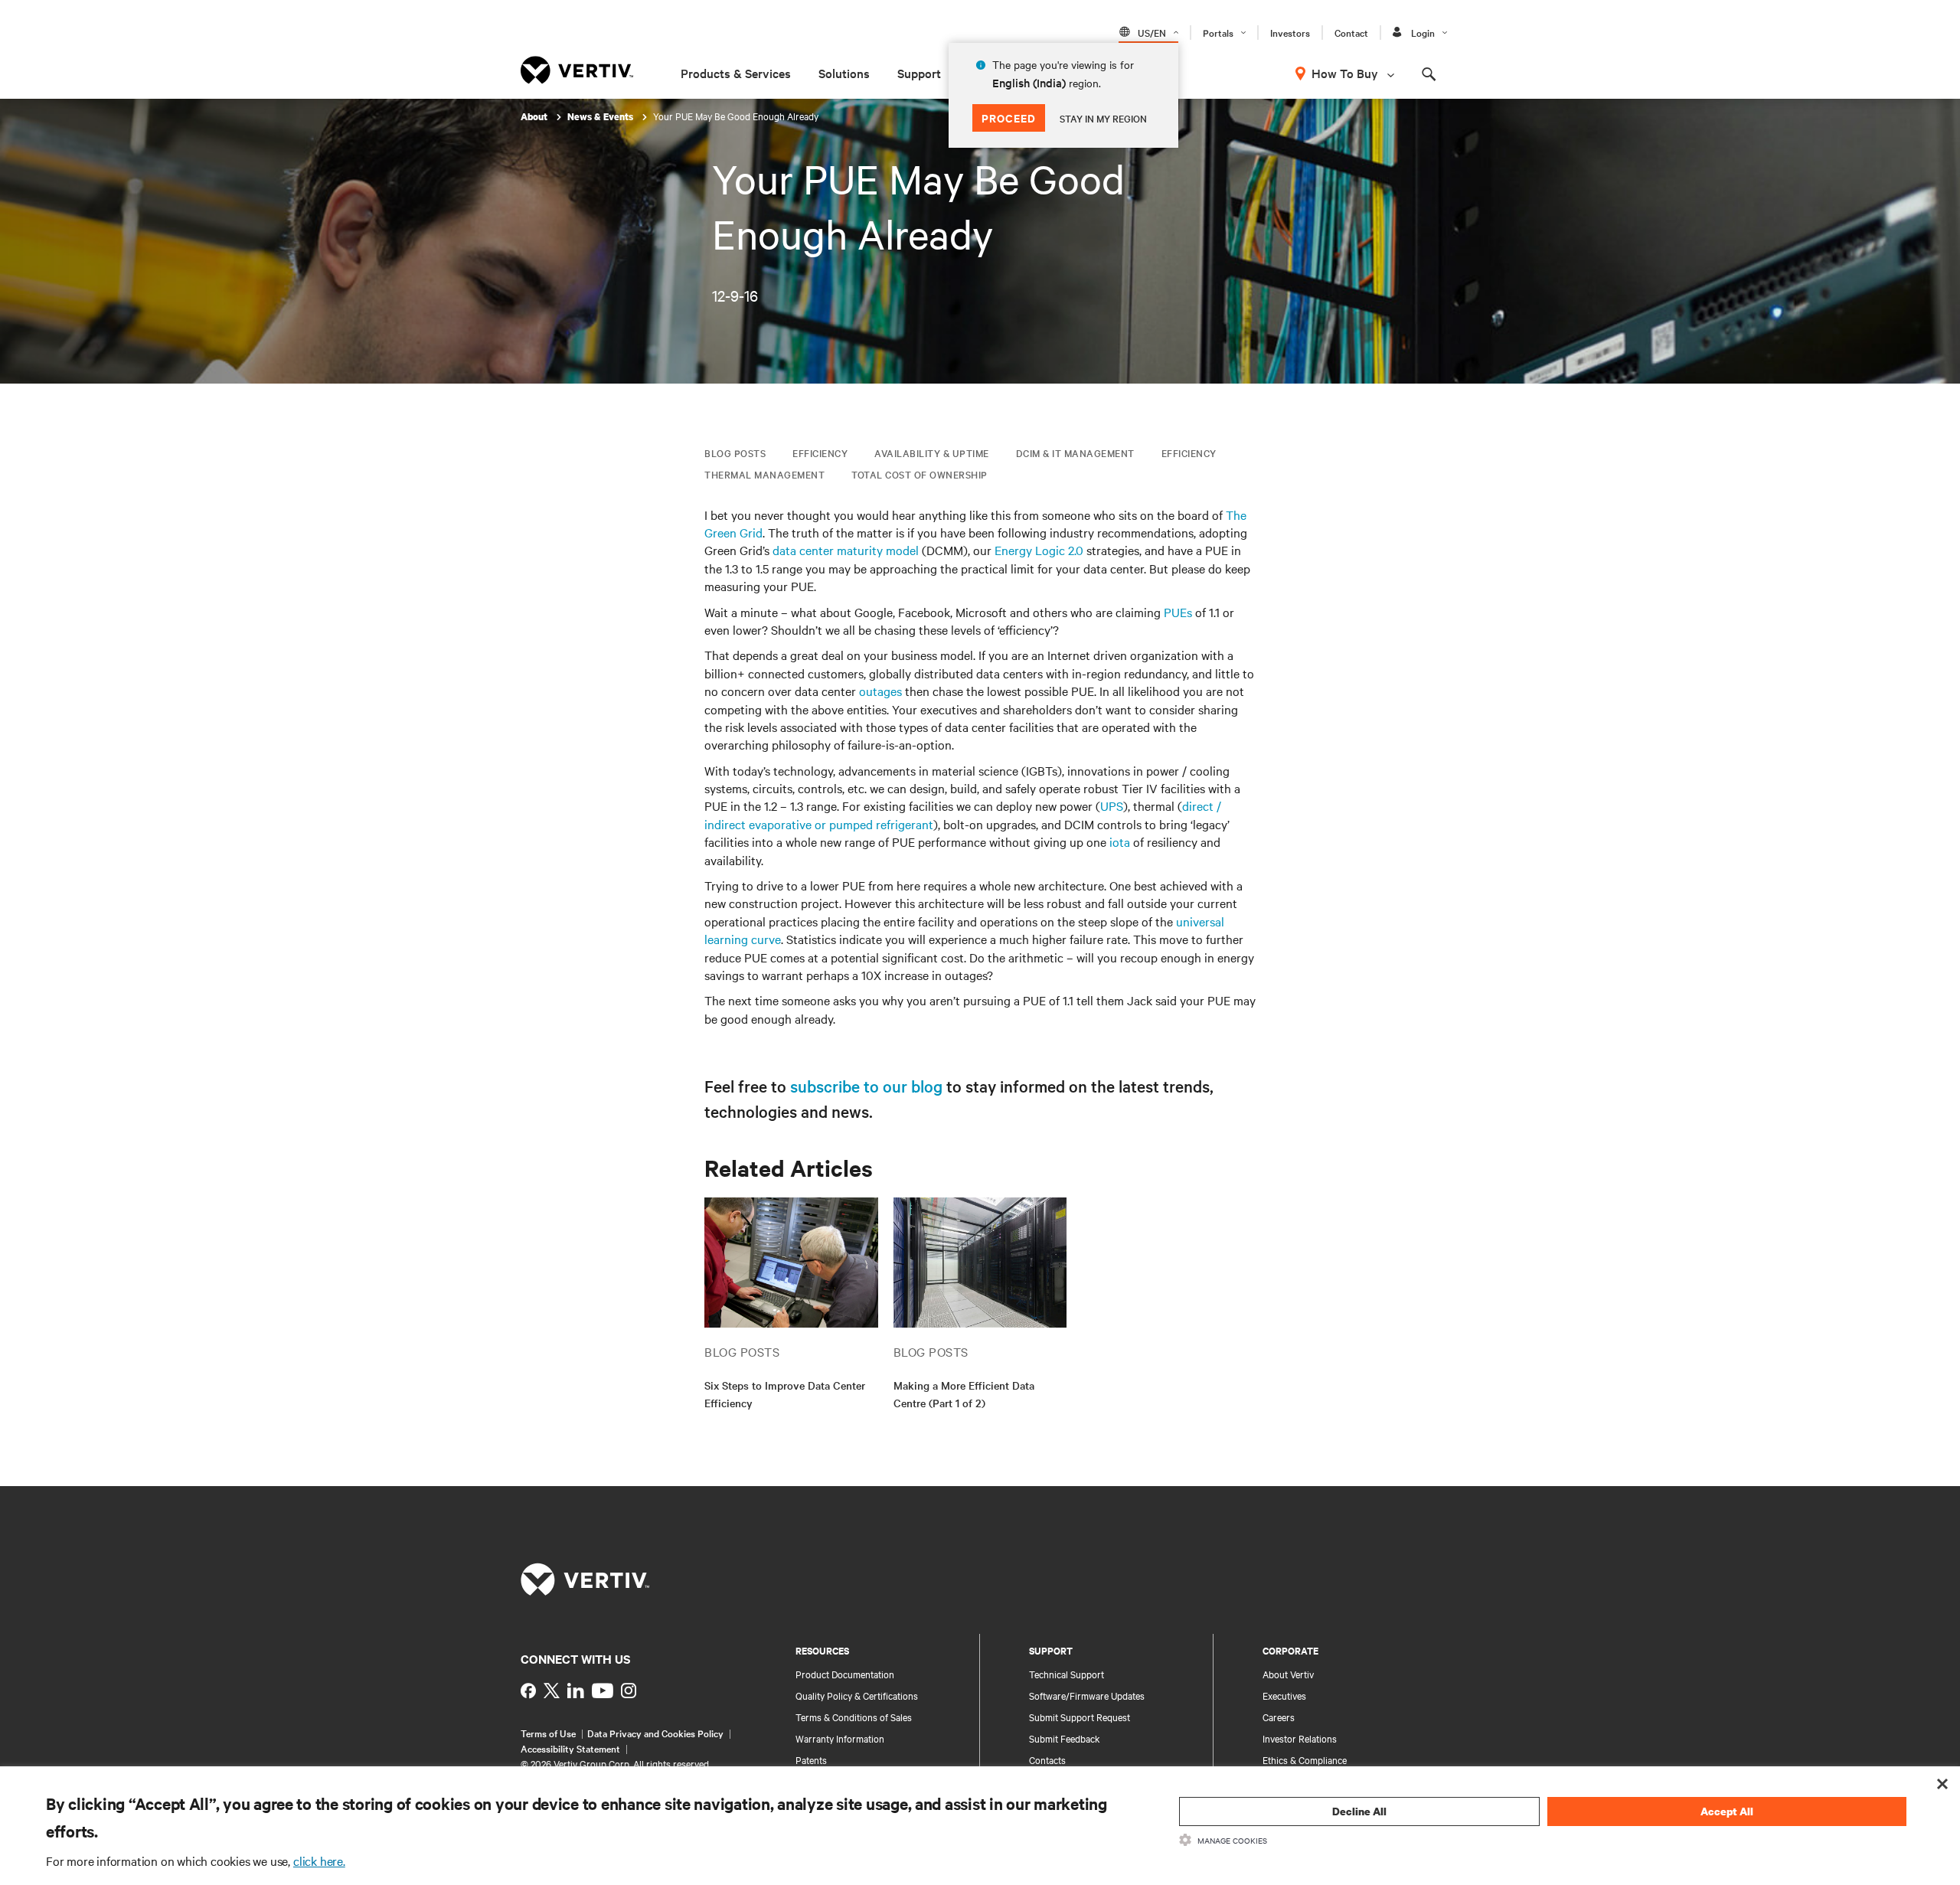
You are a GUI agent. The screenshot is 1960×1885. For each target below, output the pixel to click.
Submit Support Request (1080, 1717)
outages (880, 691)
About (535, 117)
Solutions (844, 73)
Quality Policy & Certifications (857, 1695)
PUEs (1178, 612)
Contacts (1047, 1759)
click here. (319, 1860)
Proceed (1009, 118)
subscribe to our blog (866, 1086)
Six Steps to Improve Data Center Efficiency (785, 1394)
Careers (1279, 1717)
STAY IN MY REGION (1103, 118)
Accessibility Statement (570, 1748)
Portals (1218, 32)
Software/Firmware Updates (1087, 1695)
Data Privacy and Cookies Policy (655, 1733)
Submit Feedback (1065, 1738)
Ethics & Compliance (1305, 1759)
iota (1120, 841)
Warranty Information (840, 1738)
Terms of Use (548, 1733)
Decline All (1359, 1811)
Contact (1351, 32)
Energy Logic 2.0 (1039, 550)
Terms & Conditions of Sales (854, 1717)
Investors (1290, 32)
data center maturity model (846, 550)
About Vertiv (1288, 1674)
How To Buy (1345, 73)
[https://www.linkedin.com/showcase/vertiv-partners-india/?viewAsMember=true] (576, 1691)
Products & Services (736, 73)
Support (919, 73)
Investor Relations (1300, 1738)
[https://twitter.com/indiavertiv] (552, 1691)
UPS (1112, 805)
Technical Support (1067, 1674)
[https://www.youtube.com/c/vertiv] (603, 1691)
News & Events (601, 117)
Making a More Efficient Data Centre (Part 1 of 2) (964, 1394)
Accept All (1727, 1811)
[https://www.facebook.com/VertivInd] (528, 1691)
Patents (811, 1759)
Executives (1284, 1695)
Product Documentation (845, 1674)
